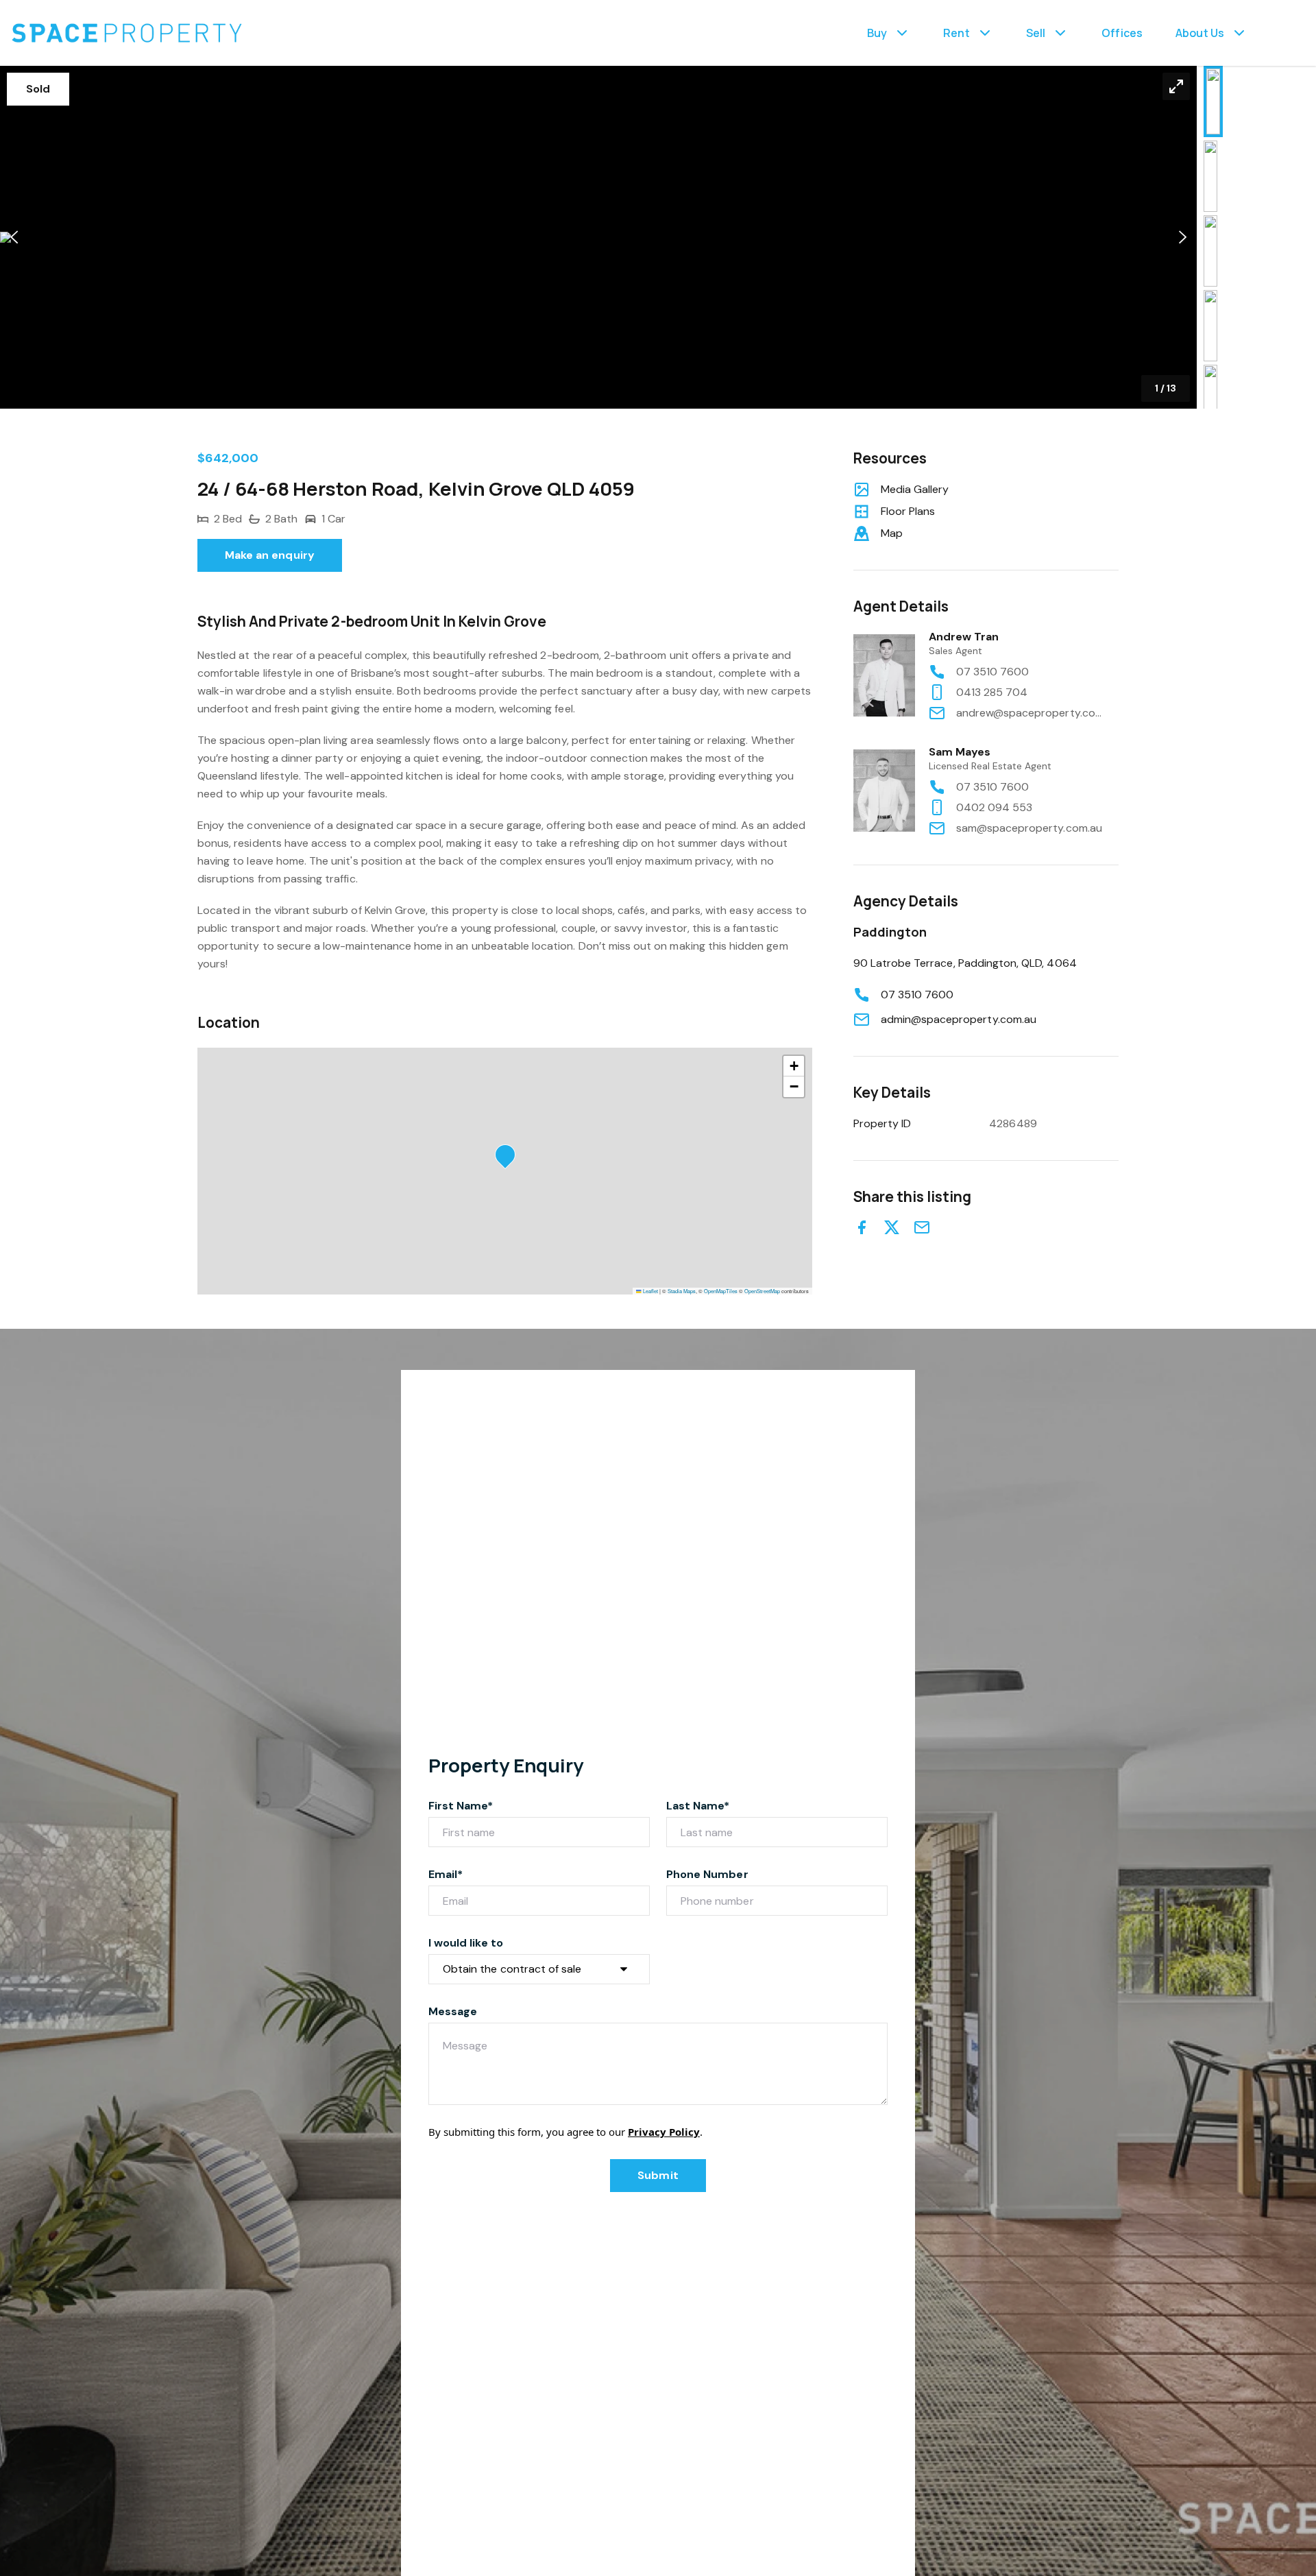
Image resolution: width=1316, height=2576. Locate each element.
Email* (446, 1874)
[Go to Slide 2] (1210, 176)
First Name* (461, 1806)
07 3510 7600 (993, 672)
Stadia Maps (682, 1291)
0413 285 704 (992, 692)
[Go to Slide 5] (1210, 400)
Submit (658, 2175)
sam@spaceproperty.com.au (1029, 828)
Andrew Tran (964, 637)
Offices (1122, 33)
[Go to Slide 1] (1213, 101)
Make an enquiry (270, 555)
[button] (598, 237)
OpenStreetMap (762, 1291)
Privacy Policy (664, 2132)
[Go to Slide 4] (1210, 326)
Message (453, 2011)
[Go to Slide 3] (1210, 251)
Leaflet (650, 1291)
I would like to (466, 1943)
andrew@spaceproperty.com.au (1031, 713)
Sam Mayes (960, 752)
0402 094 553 (995, 807)
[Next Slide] (1183, 238)
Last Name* (698, 1806)
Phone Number (707, 1874)
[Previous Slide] (14, 238)
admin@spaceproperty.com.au (959, 1019)
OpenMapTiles (721, 1291)
